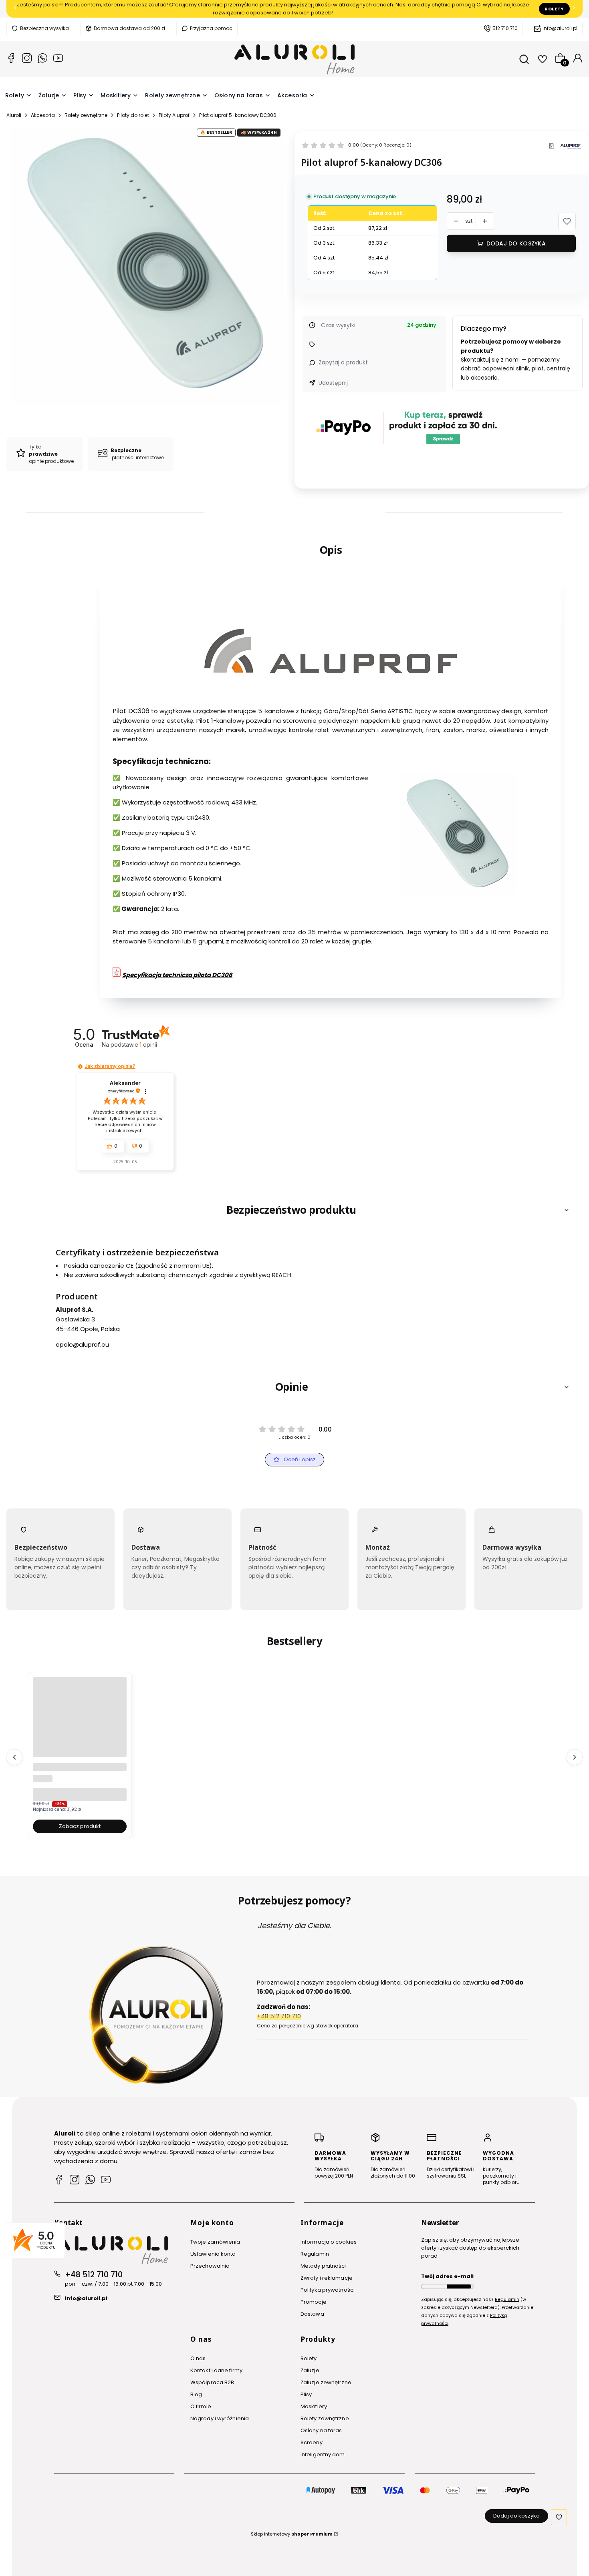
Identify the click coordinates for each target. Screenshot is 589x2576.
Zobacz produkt (80, 1826)
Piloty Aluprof (174, 115)
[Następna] (574, 9)
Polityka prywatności (328, 2290)
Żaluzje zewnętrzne (326, 2382)
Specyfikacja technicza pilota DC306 (177, 975)
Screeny (312, 2442)
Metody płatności (323, 2266)
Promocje (314, 2302)
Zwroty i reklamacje (327, 2278)
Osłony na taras (321, 2430)
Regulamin (315, 2254)
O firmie (201, 2406)
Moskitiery (314, 2406)
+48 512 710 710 (94, 2275)
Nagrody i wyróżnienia (220, 2418)
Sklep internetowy (292, 2534)
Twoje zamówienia (215, 2242)
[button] (567, 221)
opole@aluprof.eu (82, 1344)
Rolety (554, 9)
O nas (198, 2358)
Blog (196, 2394)
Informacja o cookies (329, 2242)
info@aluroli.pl (560, 28)
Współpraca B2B (212, 2382)
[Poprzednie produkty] (14, 1757)
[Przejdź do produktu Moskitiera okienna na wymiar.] (80, 1724)
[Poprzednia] (15, 9)
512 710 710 (505, 28)
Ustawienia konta (213, 2254)
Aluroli (14, 115)
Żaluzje (310, 2370)
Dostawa (312, 2314)
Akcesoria (43, 115)
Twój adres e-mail (447, 2276)
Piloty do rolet (133, 115)
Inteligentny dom (323, 2454)
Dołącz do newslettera (459, 2286)
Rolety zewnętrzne (86, 115)
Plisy (306, 2394)
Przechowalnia (210, 2266)
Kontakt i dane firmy (216, 2370)
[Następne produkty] (575, 1757)
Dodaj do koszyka (516, 243)
